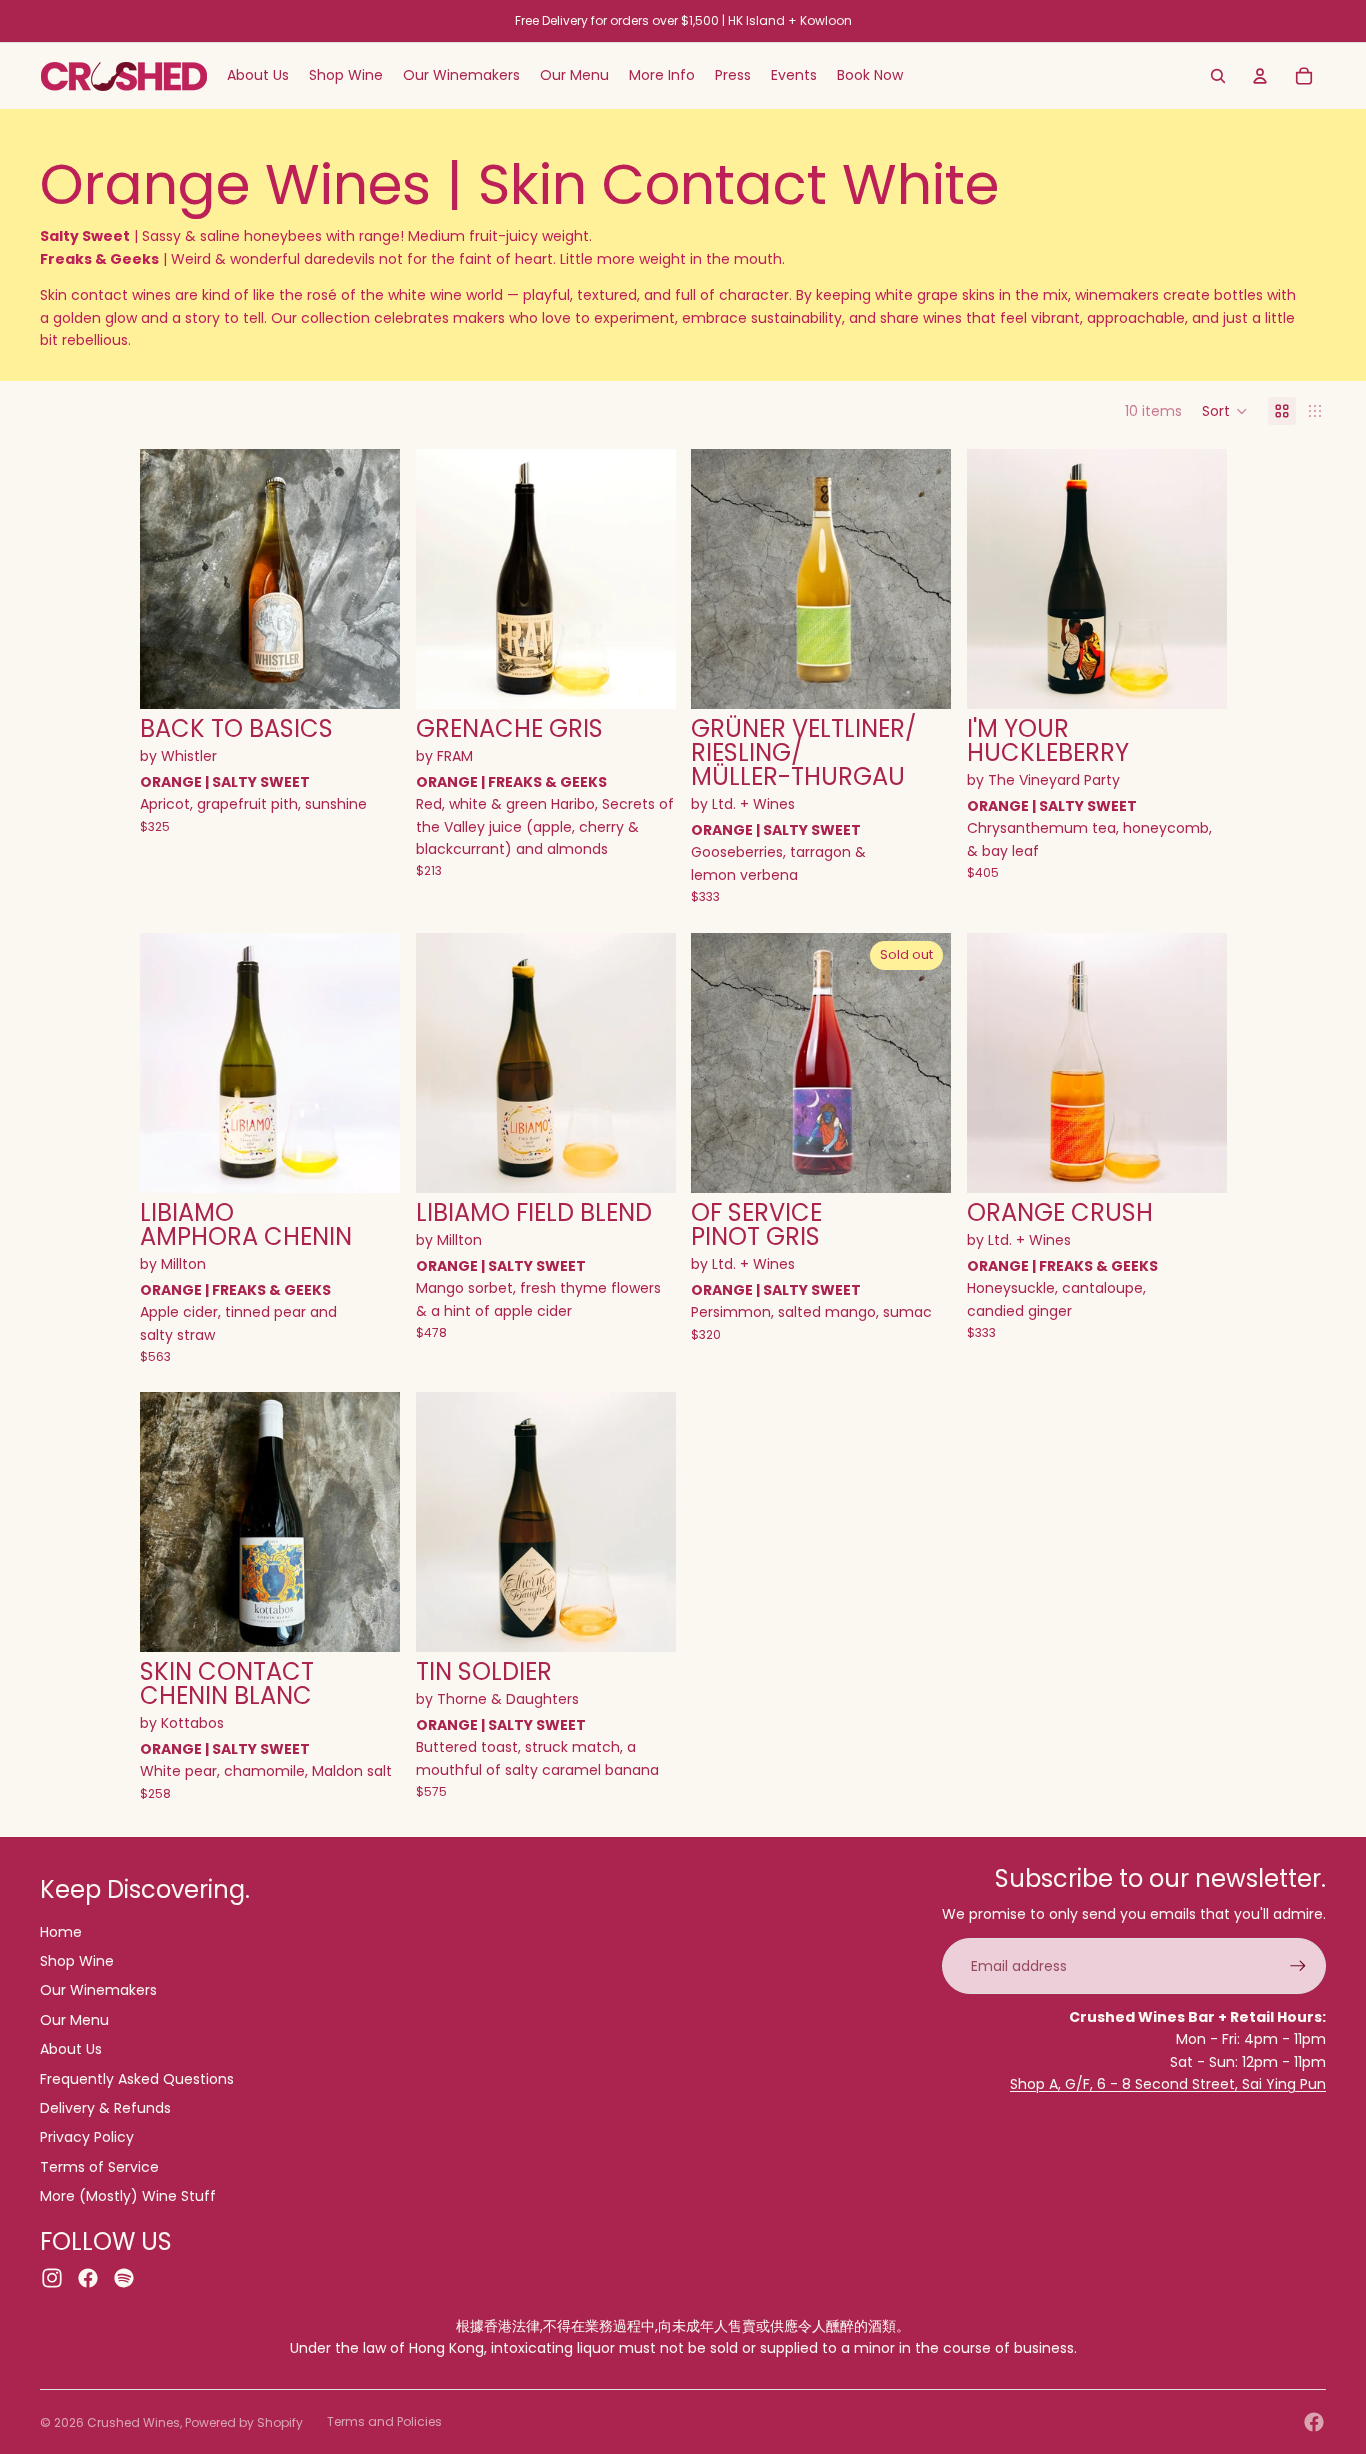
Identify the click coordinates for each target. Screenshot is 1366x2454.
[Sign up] (1298, 1966)
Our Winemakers (98, 1990)
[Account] (1260, 76)
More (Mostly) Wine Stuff (128, 2196)
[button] (1225, 411)
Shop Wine (77, 1961)
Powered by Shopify (244, 2422)
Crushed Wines (133, 2422)
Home (61, 1932)
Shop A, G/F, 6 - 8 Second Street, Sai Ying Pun (1168, 2084)
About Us (71, 2049)
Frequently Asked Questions (137, 2079)
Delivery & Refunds (105, 2108)
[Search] (1218, 76)
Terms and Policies (384, 2421)
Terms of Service (99, 2167)
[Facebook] (1314, 2422)
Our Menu (74, 2020)
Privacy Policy (87, 2137)
